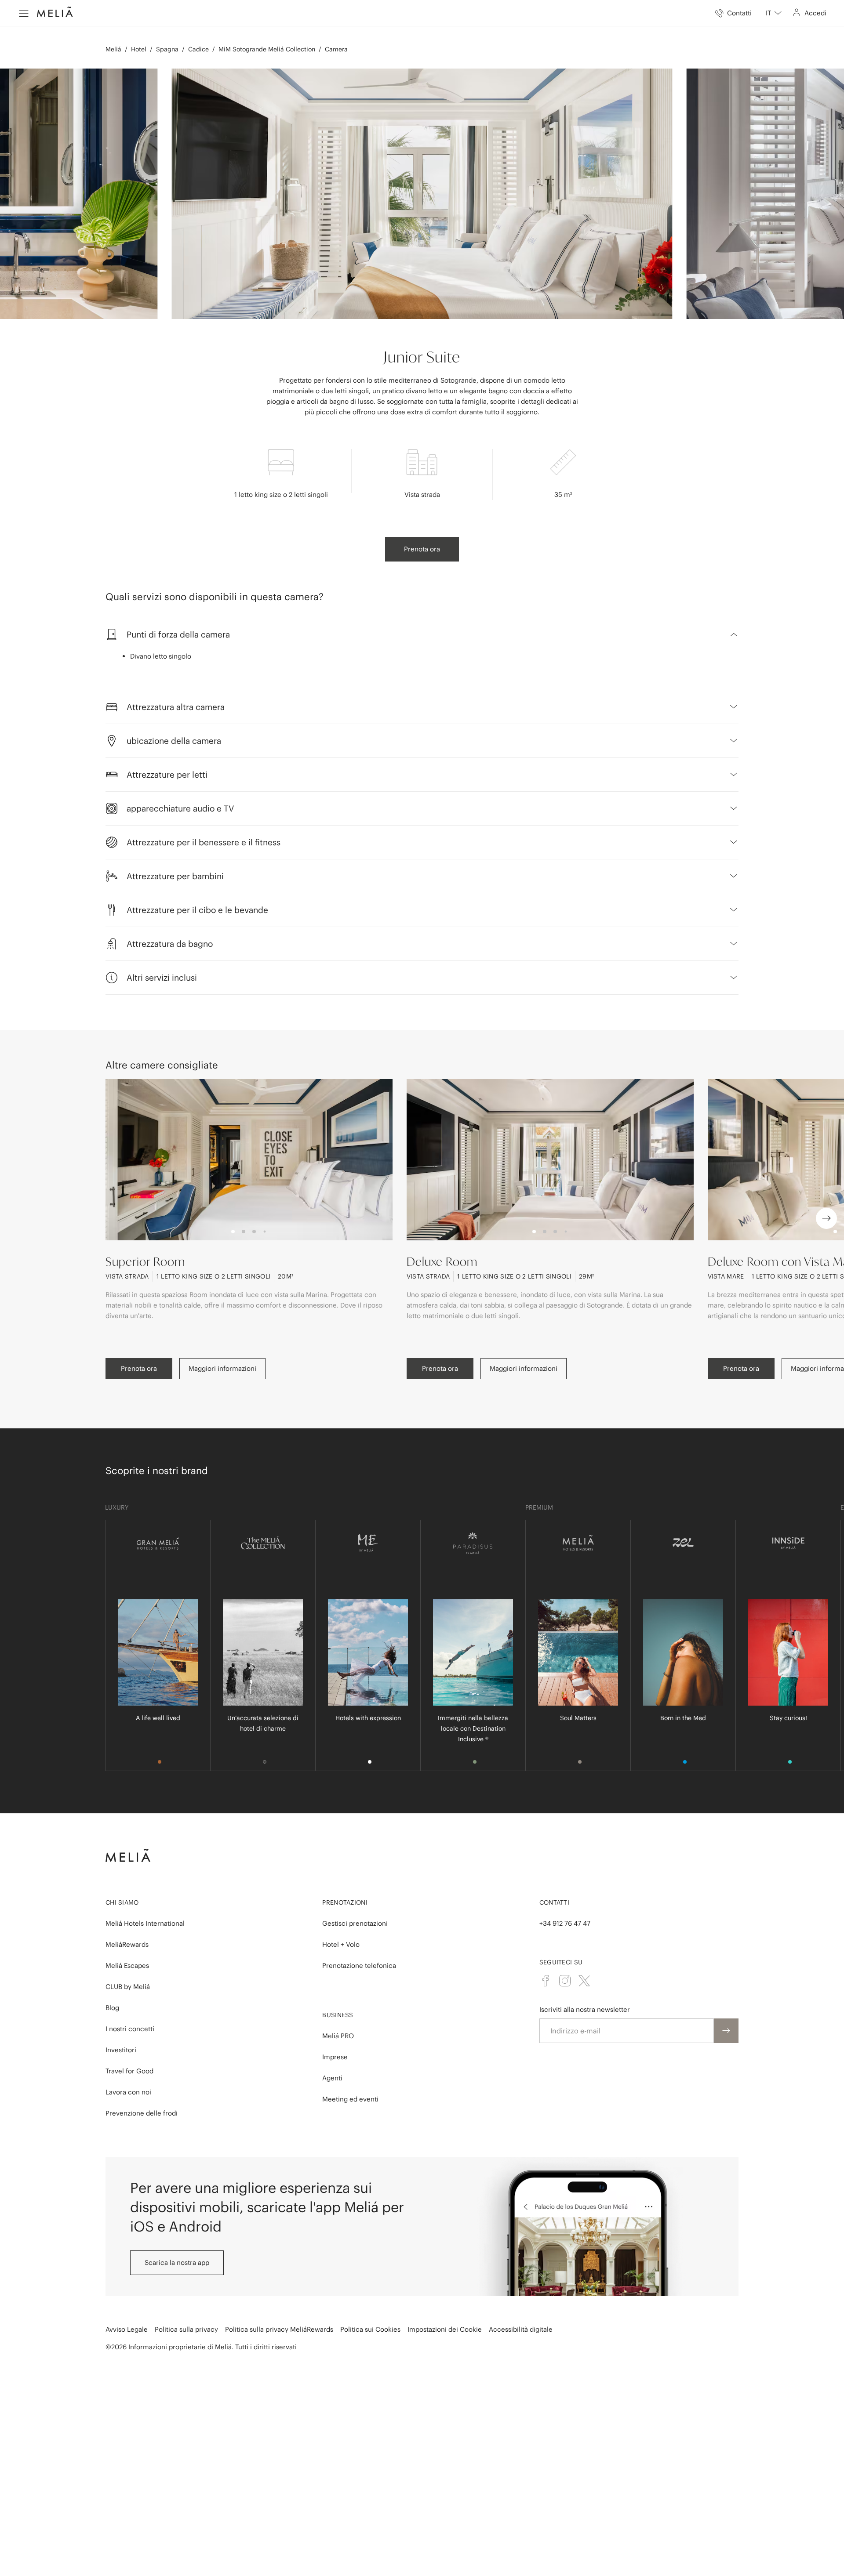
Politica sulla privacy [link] (186, 2329)
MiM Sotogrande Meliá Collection (267, 49)
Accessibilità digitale (521, 2329)
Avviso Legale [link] (127, 2329)
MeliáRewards (127, 1944)
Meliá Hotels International (145, 1923)
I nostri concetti (130, 2029)
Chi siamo (122, 1902)
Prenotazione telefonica (359, 1966)
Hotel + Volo (341, 1944)
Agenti (332, 2078)
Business (338, 2015)
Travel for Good (129, 2071)
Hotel (139, 49)
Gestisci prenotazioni (355, 1923)
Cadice (198, 49)
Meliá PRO (338, 2036)
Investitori (121, 2050)
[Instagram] (565, 1981)
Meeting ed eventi (350, 2099)
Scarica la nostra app (177, 2263)
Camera (336, 49)
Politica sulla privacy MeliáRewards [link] (279, 2329)
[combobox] (774, 13)
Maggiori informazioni (222, 1368)
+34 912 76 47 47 (565, 1923)
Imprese (335, 2057)
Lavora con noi (128, 2092)
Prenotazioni (345, 1902)
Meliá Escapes (127, 1966)
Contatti (554, 1902)
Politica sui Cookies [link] (370, 2329)
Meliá (113, 49)
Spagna (167, 49)
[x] (584, 1981)
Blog (112, 2008)
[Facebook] (546, 1981)
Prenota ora (422, 549)
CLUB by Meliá (128, 1987)
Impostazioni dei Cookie (445, 2329)
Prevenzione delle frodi (142, 2113)
